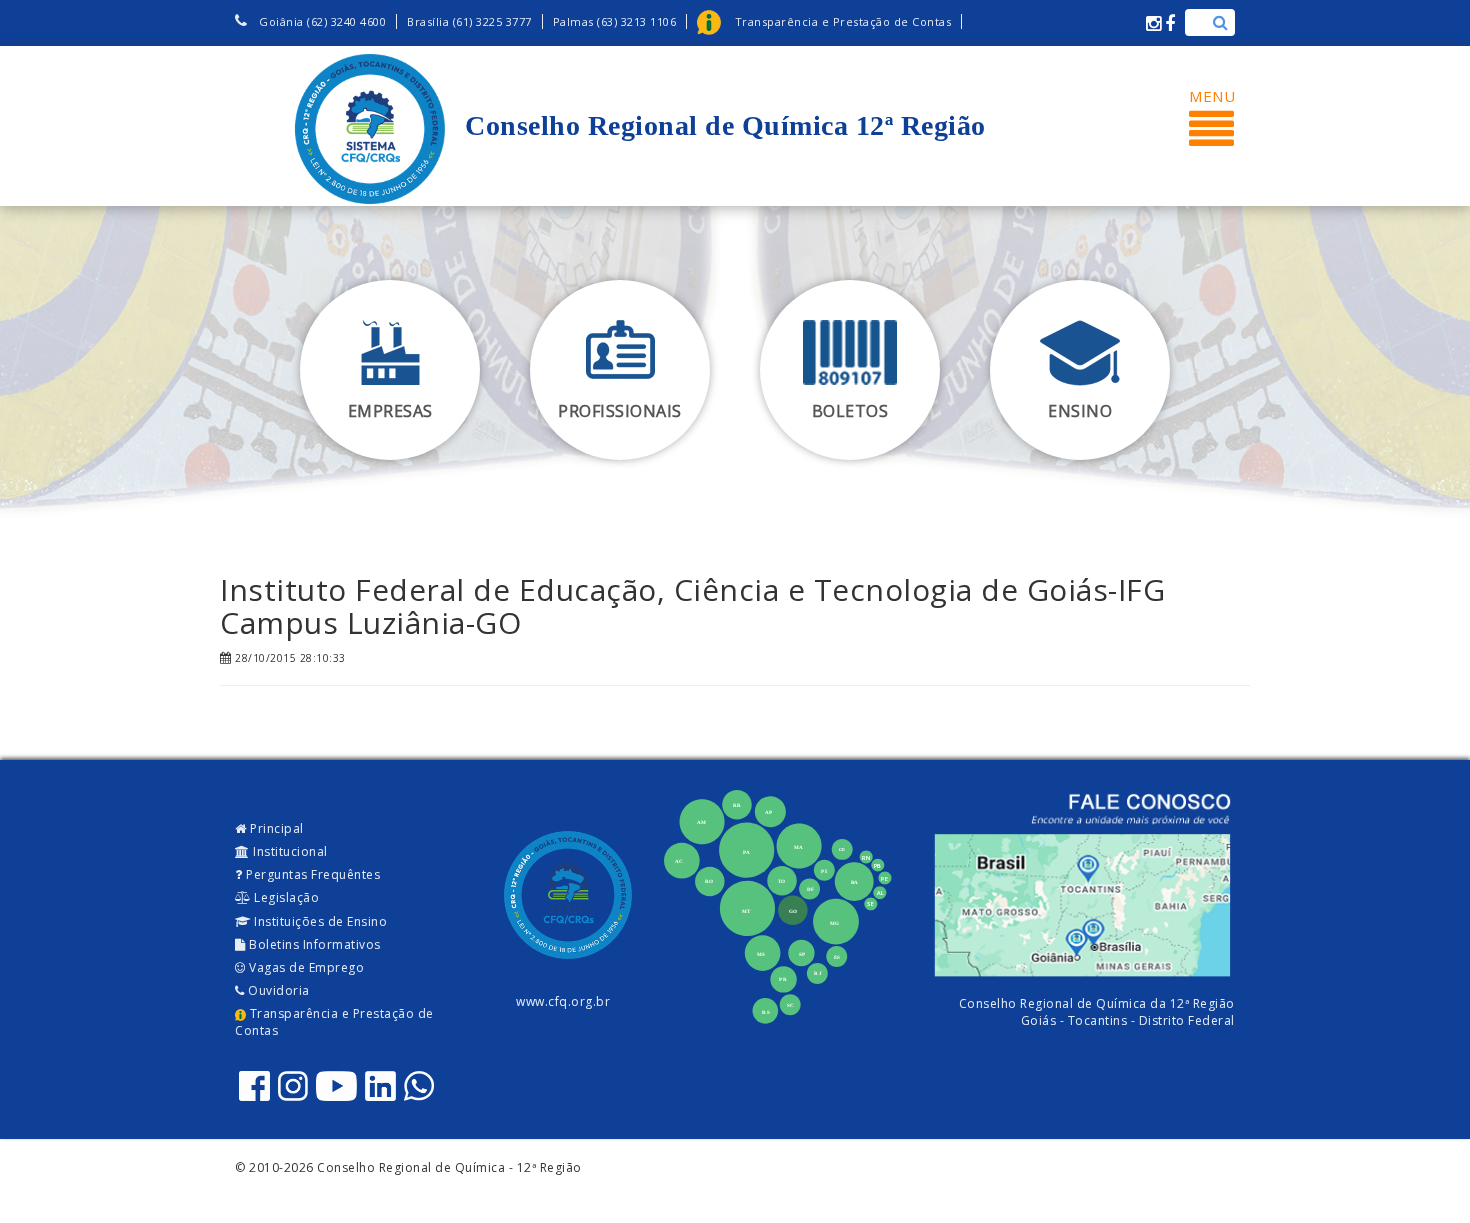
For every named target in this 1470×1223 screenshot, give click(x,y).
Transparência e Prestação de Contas (334, 1022)
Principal (275, 828)
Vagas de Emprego (305, 967)
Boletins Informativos (313, 944)
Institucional (289, 851)
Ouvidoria (277, 990)
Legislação (285, 897)
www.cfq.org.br (563, 1001)
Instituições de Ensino (319, 921)
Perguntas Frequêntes (312, 874)
